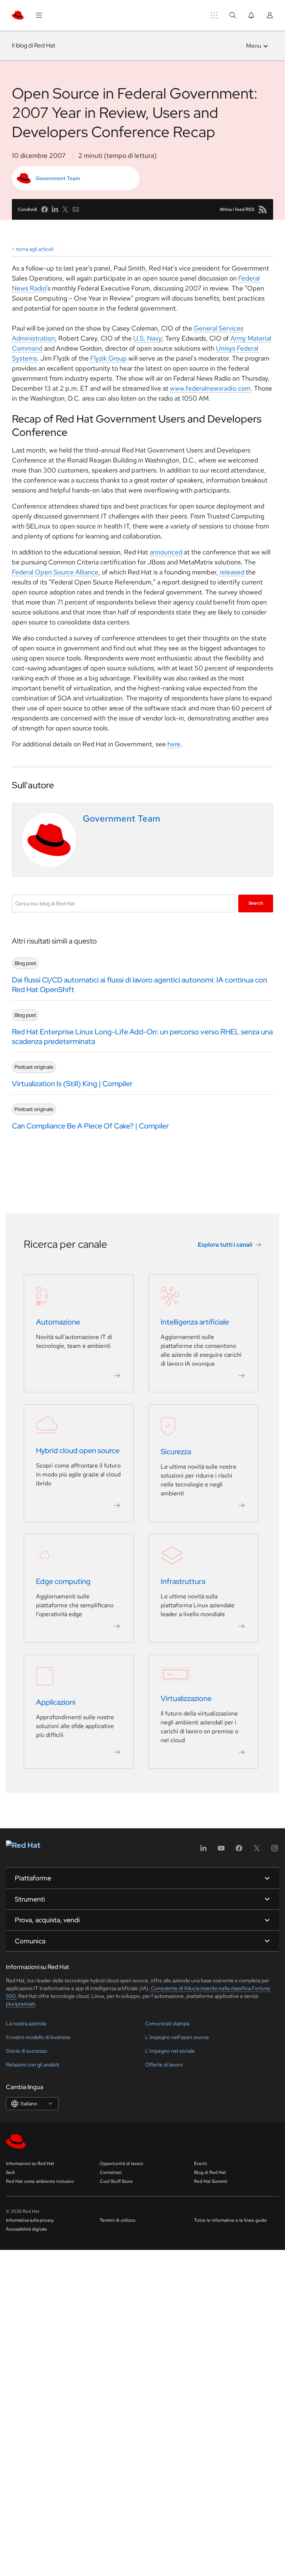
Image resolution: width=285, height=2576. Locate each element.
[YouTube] (221, 1851)
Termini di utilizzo (118, 2220)
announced (166, 552)
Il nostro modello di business (38, 2037)
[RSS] (263, 209)
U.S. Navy (148, 338)
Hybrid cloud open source (78, 1451)
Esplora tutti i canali (225, 1245)
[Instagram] (275, 1851)
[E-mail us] (76, 209)
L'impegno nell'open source (177, 2037)
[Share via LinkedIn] (55, 209)
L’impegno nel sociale (170, 2051)
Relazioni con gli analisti (32, 2065)
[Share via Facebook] (45, 209)
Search (256, 903)
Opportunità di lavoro (122, 2164)
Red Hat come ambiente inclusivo (40, 2181)
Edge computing (63, 1581)
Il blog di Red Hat (34, 45)
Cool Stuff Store (116, 2181)
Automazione (58, 1322)
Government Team (58, 178)
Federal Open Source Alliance (55, 572)
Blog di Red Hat (210, 2172)
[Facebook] (239, 1851)
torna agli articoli (35, 249)
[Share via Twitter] (65, 209)
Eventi (201, 2164)
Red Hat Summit (211, 2181)
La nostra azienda (26, 2023)
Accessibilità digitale (27, 2229)
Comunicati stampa (167, 2023)
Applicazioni (56, 1702)
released (232, 572)
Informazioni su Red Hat (30, 2164)
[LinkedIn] (203, 1851)
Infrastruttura (183, 1581)
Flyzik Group (109, 358)
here (174, 744)
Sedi (10, 2172)
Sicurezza (176, 1452)
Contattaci (111, 2172)
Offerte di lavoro (164, 2065)
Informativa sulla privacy (30, 2220)
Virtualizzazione (186, 1698)
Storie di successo (27, 2051)
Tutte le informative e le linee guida (230, 2220)
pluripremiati (20, 2004)
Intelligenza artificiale (195, 1322)
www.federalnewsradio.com (210, 388)
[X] (257, 1851)
